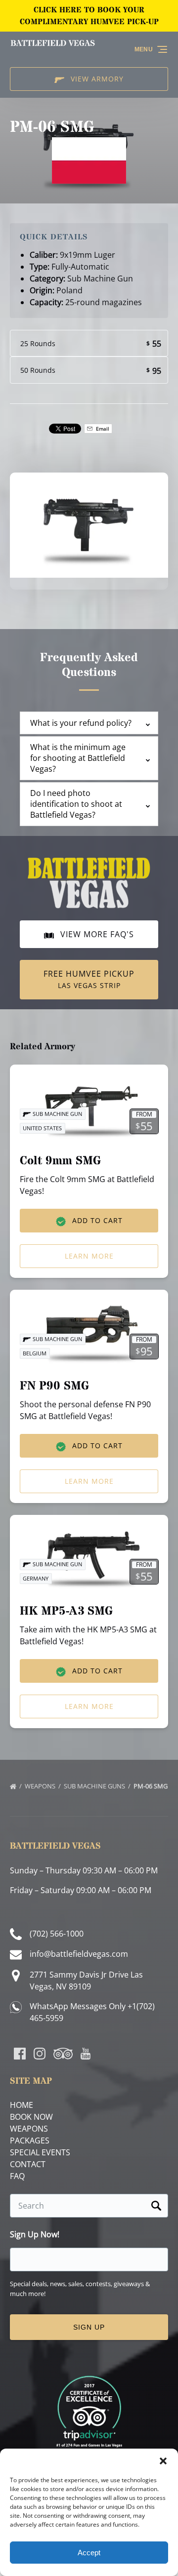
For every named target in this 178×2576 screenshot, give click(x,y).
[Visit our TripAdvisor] (63, 2054)
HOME (22, 2105)
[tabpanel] (89, 525)
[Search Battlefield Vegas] (156, 2206)
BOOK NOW (31, 2117)
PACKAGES (30, 2140)
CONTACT (28, 2164)
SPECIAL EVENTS (40, 2152)
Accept (89, 2553)
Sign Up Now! (35, 2235)
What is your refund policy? (81, 723)
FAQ (17, 2176)
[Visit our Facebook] (20, 2054)
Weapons (41, 1786)
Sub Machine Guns (95, 1786)
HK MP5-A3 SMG (67, 1611)
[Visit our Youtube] (86, 2054)
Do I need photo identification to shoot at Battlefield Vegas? (76, 804)
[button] (163, 2461)
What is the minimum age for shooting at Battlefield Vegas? (78, 758)
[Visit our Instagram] (40, 2054)
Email (102, 429)
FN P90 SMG (55, 1386)
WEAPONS (29, 2129)
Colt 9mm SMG (61, 1161)
